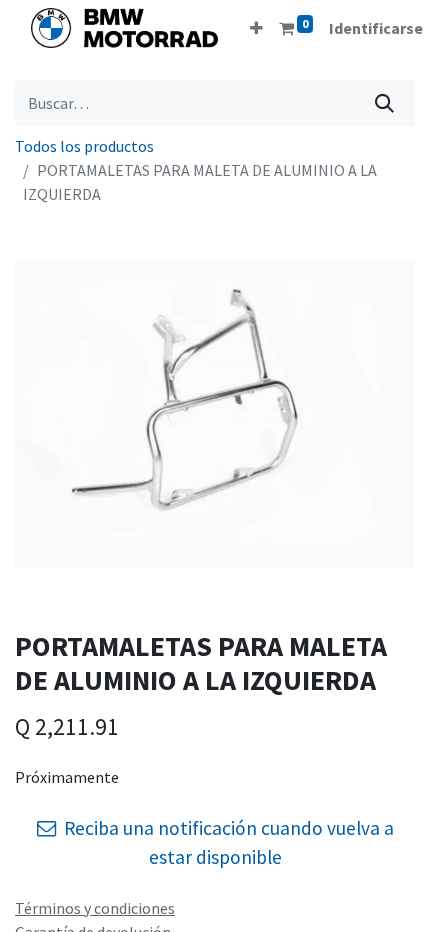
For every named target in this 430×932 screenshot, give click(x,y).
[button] (256, 28)
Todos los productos (84, 146)
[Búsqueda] (384, 103)
